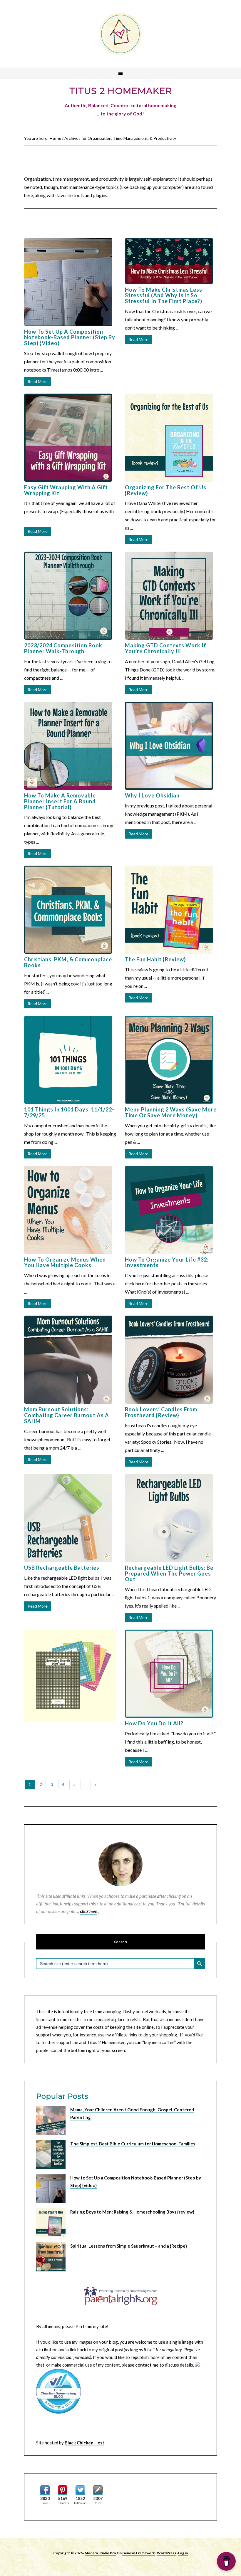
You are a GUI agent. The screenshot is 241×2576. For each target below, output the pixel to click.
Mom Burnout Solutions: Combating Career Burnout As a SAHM (67, 1415)
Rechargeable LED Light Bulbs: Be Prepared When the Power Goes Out (169, 1574)
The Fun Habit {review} (155, 959)
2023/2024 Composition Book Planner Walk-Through (63, 648)
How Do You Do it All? (154, 1723)
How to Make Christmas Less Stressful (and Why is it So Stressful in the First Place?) (164, 295)
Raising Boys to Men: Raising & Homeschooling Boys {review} (132, 2212)
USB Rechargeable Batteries (62, 1568)
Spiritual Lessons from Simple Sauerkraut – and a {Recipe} (129, 2246)
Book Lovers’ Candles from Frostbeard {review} (161, 1412)
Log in (183, 2553)
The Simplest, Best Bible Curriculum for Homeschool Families (133, 2144)
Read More (38, 381)
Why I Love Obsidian (152, 795)
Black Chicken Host (84, 2443)
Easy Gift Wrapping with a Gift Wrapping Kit (66, 490)
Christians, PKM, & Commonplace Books (68, 962)
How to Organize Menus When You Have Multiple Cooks (65, 1262)
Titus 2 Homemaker (120, 34)
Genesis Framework (139, 2553)
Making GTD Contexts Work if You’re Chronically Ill (166, 648)
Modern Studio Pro (100, 2553)
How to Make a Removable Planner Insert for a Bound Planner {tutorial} (60, 801)
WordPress (166, 2553)
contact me (147, 2365)
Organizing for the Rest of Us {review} (166, 490)
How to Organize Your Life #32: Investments (167, 1262)
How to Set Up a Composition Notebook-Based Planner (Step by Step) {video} (70, 337)
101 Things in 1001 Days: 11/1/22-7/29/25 (69, 1112)
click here (89, 1911)
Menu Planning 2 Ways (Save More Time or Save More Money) (171, 1112)
